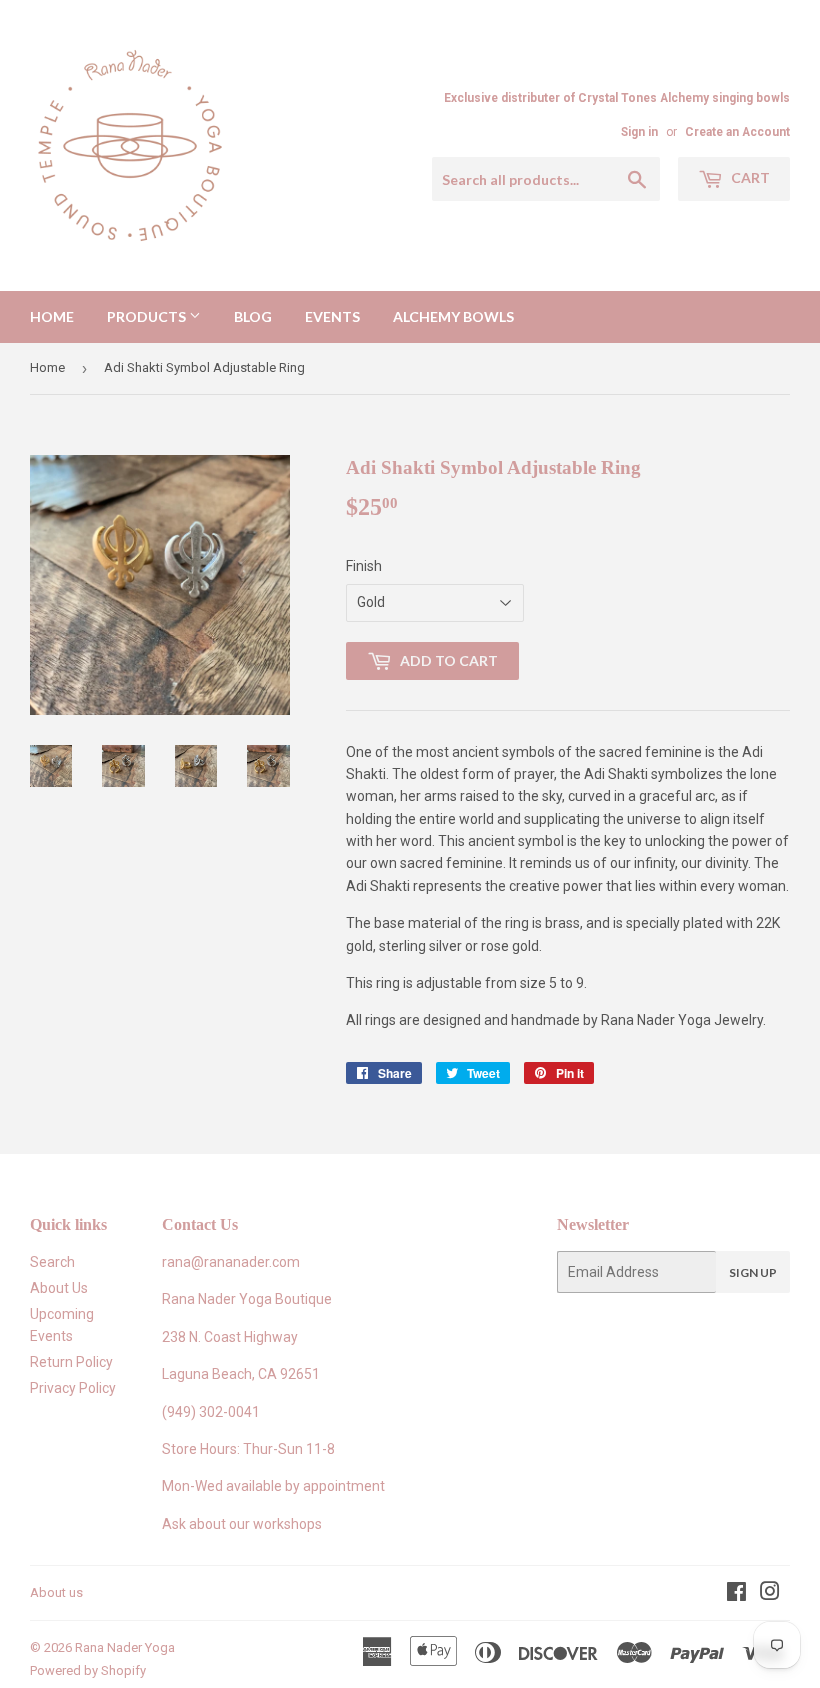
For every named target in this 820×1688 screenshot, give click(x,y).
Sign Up (753, 1272)
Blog (253, 316)
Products (148, 316)
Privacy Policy (73, 1388)
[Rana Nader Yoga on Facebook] (736, 1594)
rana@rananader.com (231, 1262)
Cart (749, 177)
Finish (364, 566)
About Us (59, 1288)
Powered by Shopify (88, 1670)
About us (56, 1592)
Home (52, 316)
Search (52, 1262)
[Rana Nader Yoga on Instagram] (770, 1594)
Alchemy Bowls (453, 316)
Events (332, 316)
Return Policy (71, 1362)
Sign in (639, 132)
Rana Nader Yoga (125, 1647)
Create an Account (737, 132)
